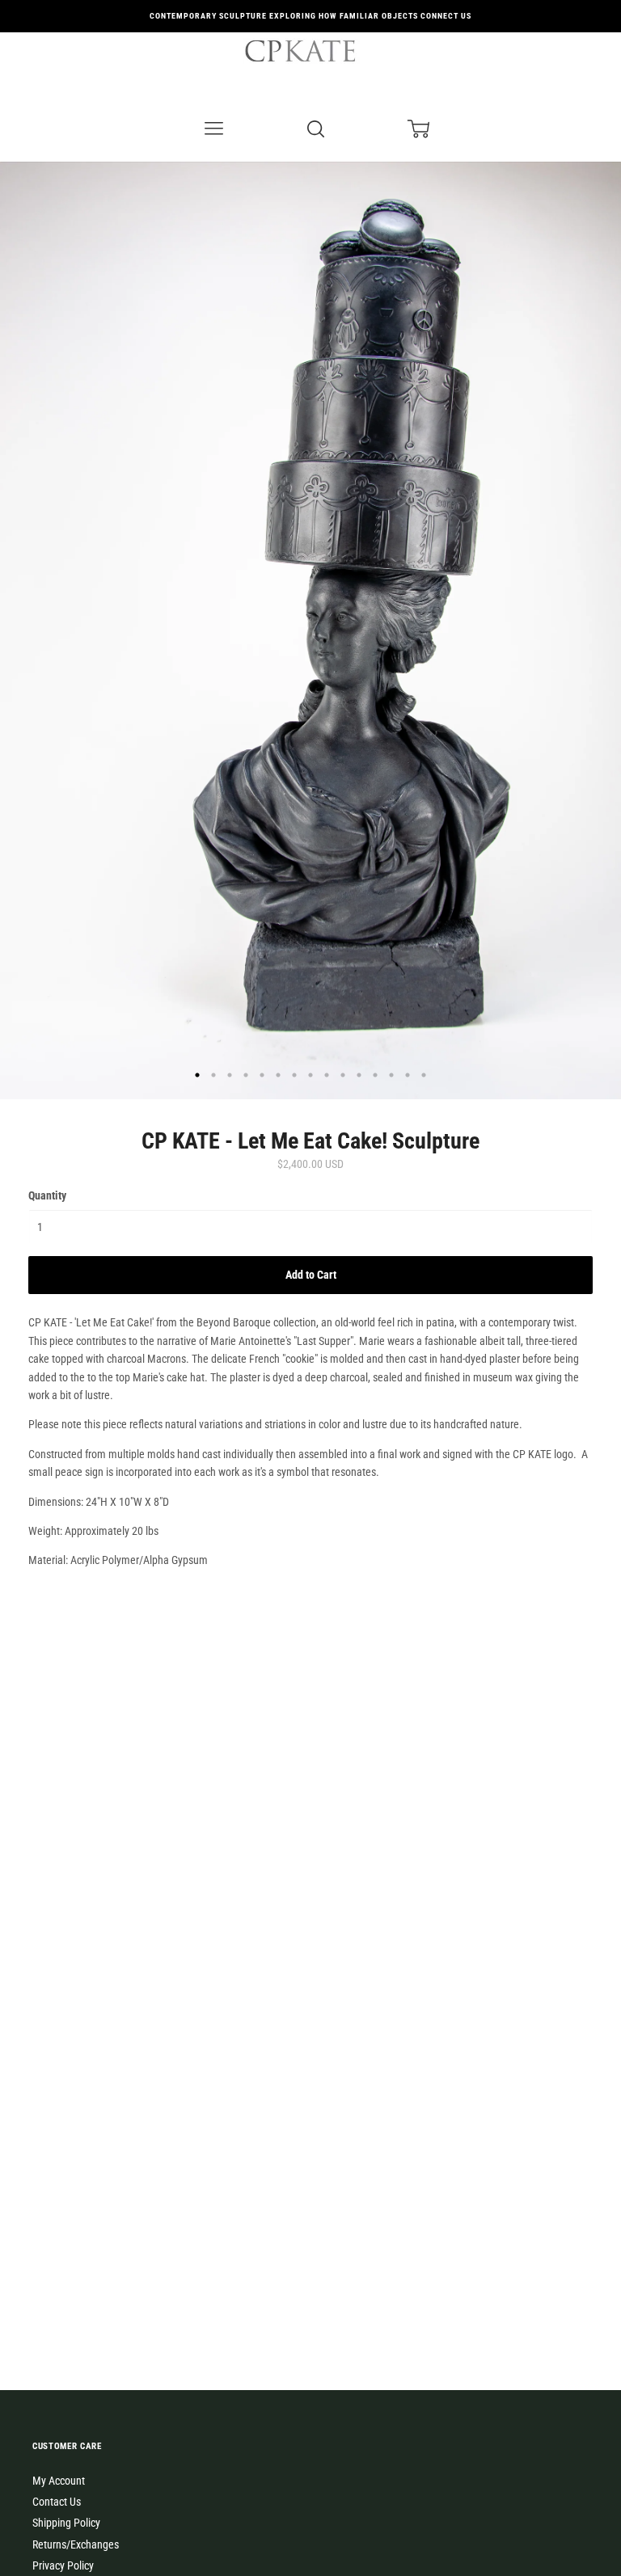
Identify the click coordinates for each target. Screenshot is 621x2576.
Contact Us (57, 2502)
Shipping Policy (66, 2523)
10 (343, 1075)
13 (391, 1075)
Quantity (47, 1195)
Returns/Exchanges (76, 2544)
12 (375, 1075)
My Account (59, 2481)
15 (424, 1075)
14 (408, 1075)
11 (359, 1075)
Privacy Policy (63, 2565)
